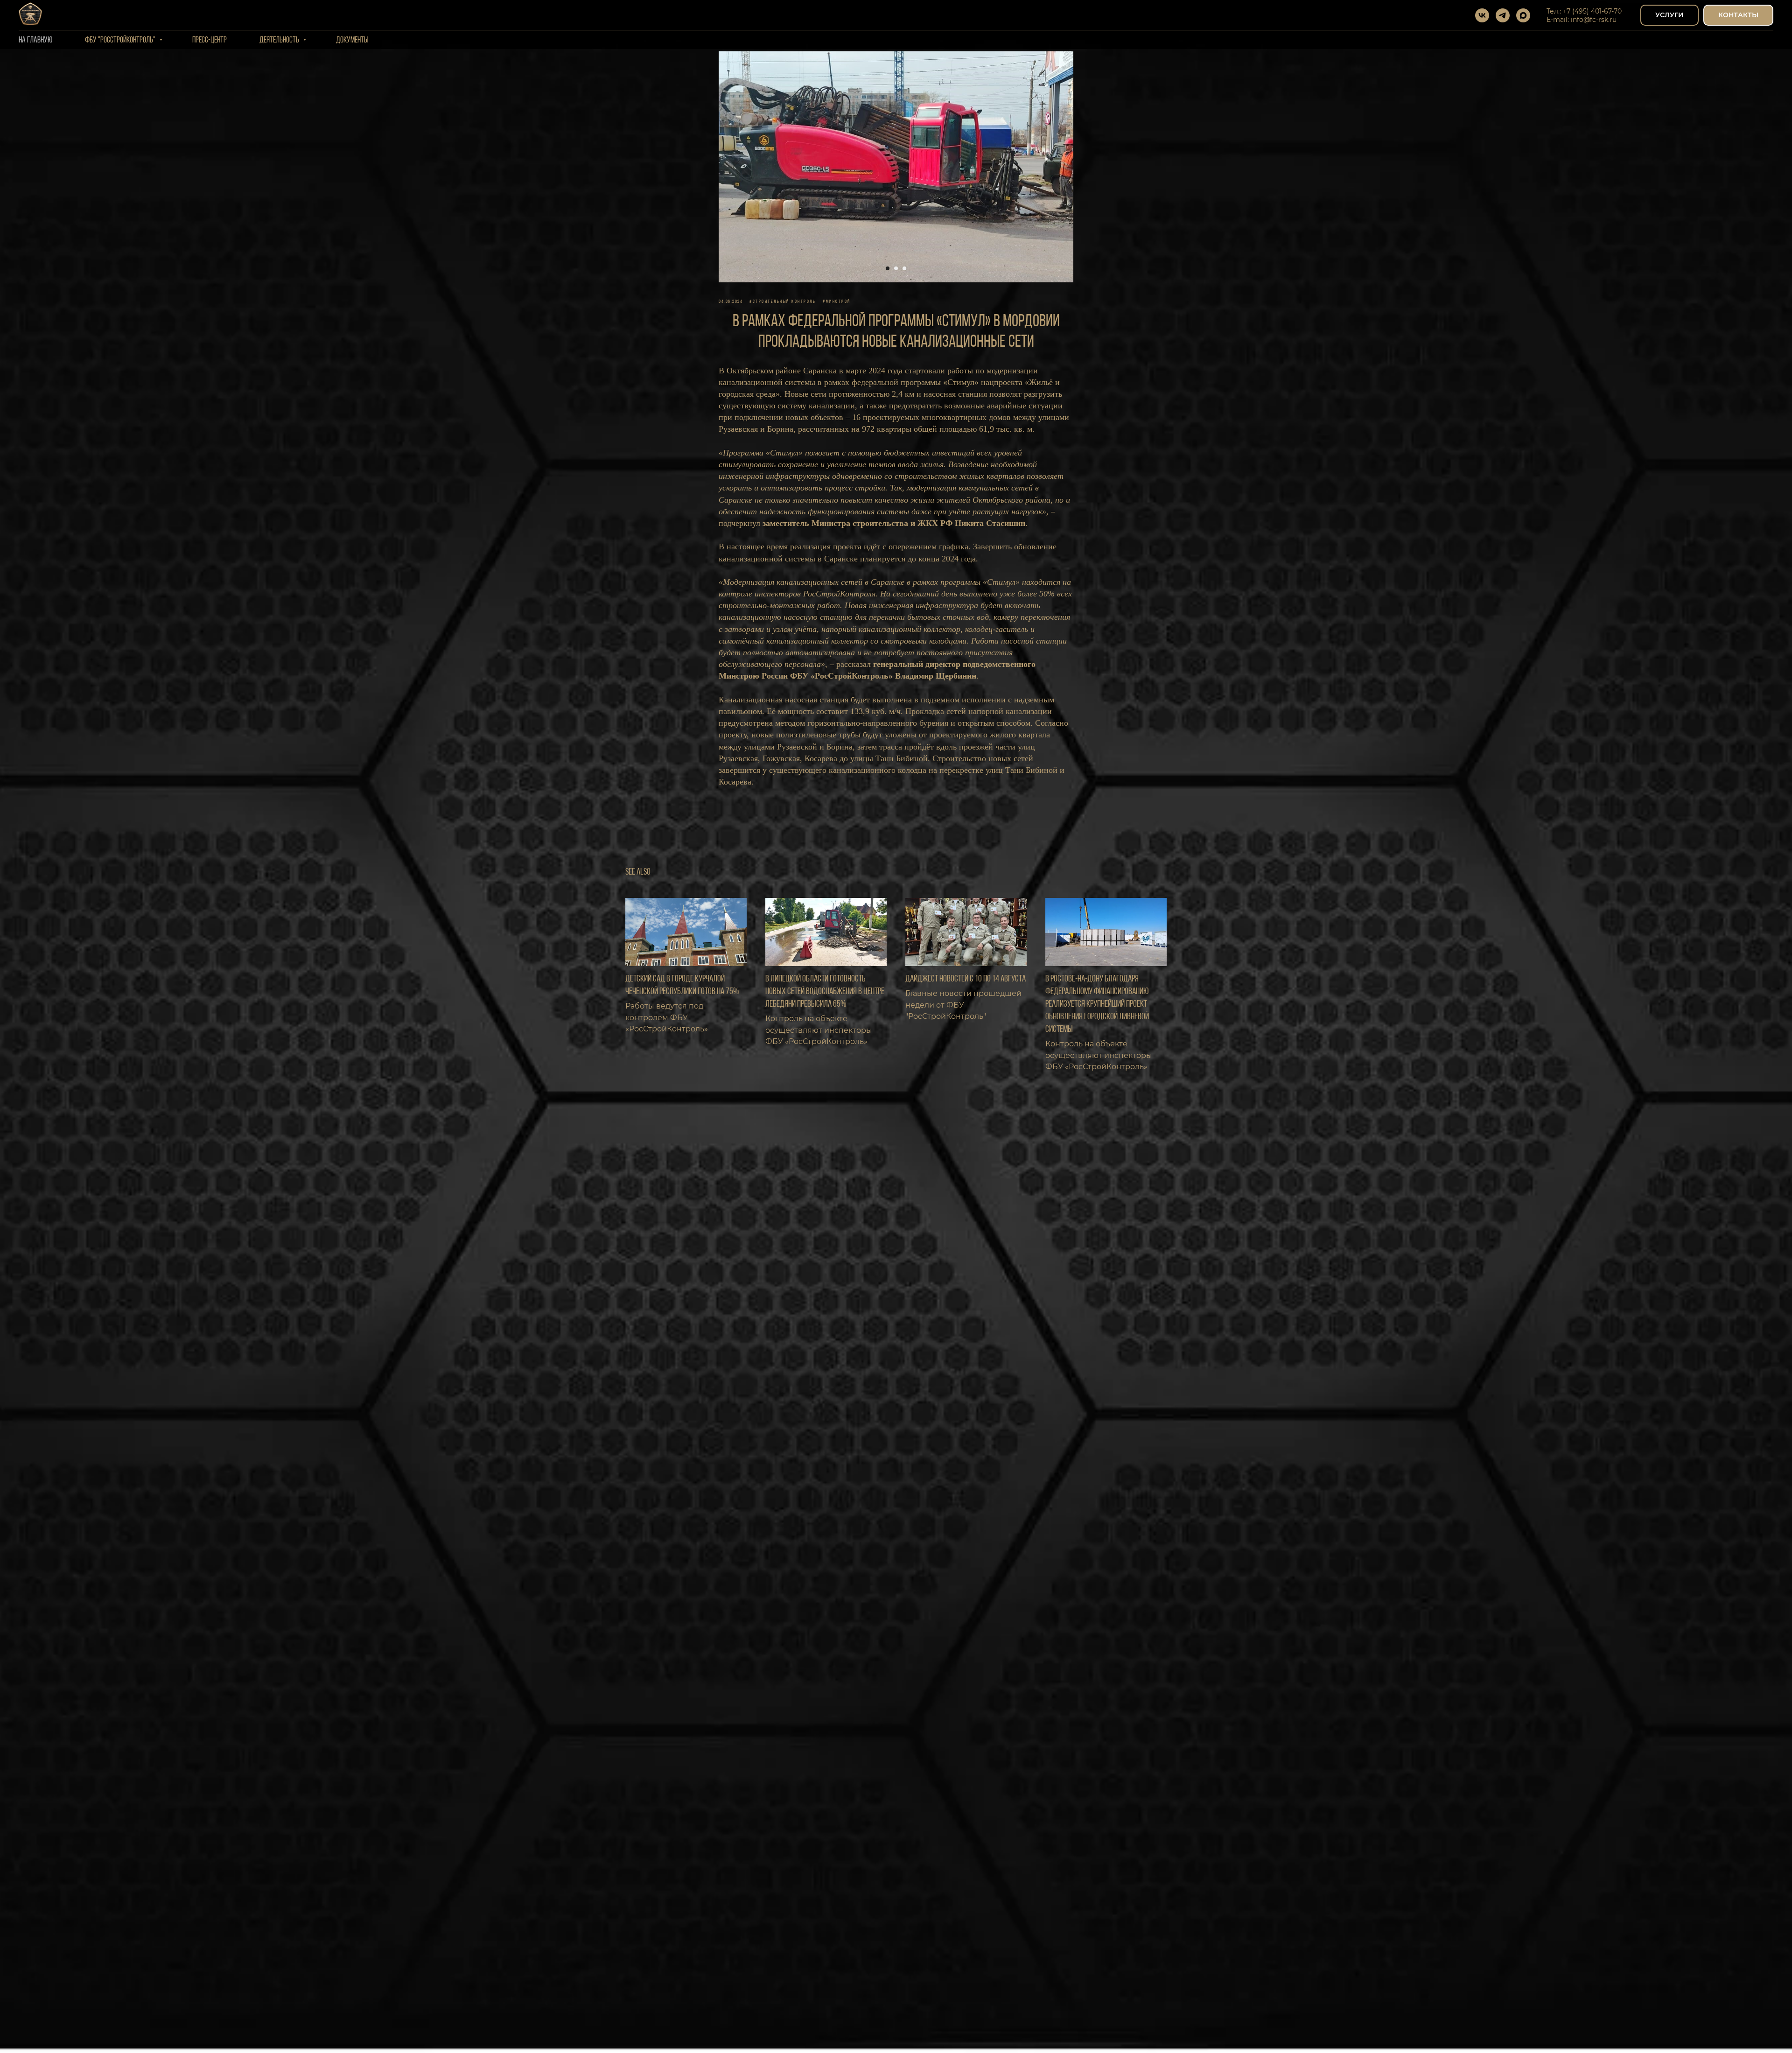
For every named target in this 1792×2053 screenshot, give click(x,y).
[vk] (1482, 15)
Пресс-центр (210, 41)
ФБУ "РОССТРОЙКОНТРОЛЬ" (121, 41)
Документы (352, 41)
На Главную (35, 41)
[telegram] (1503, 15)
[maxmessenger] (1523, 15)
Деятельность (280, 41)
